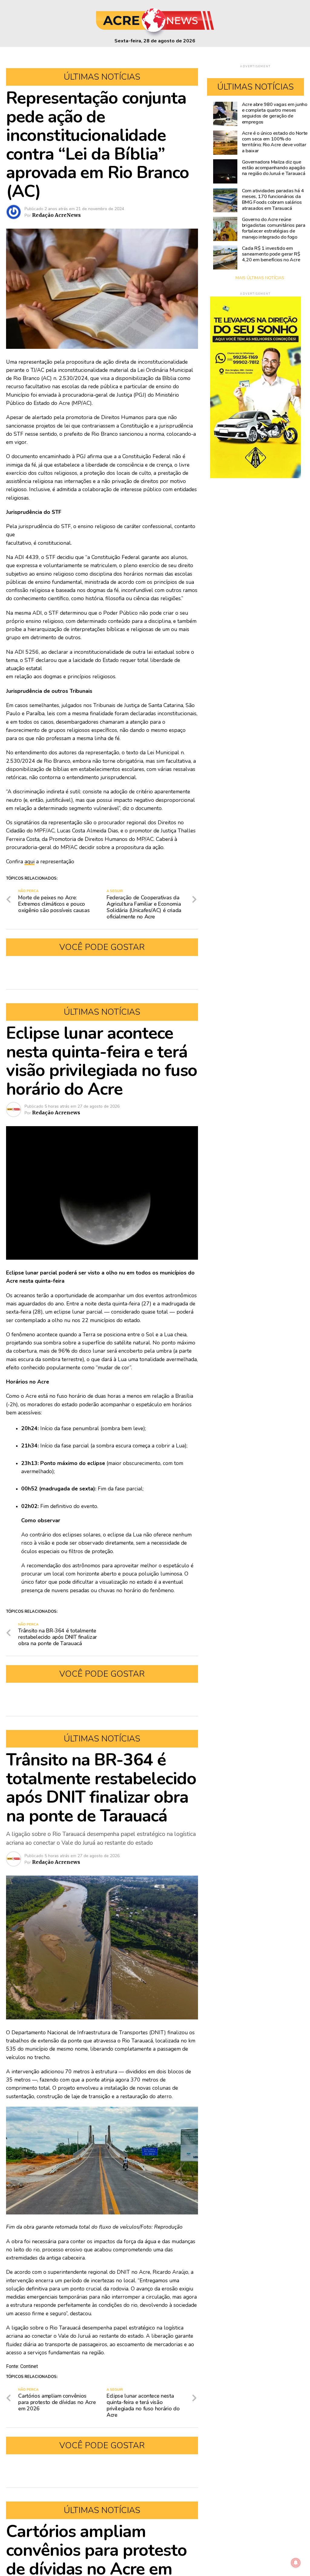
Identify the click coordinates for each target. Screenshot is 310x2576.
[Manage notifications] (296, 2563)
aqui (30, 861)
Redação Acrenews (56, 1113)
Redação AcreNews (56, 215)
